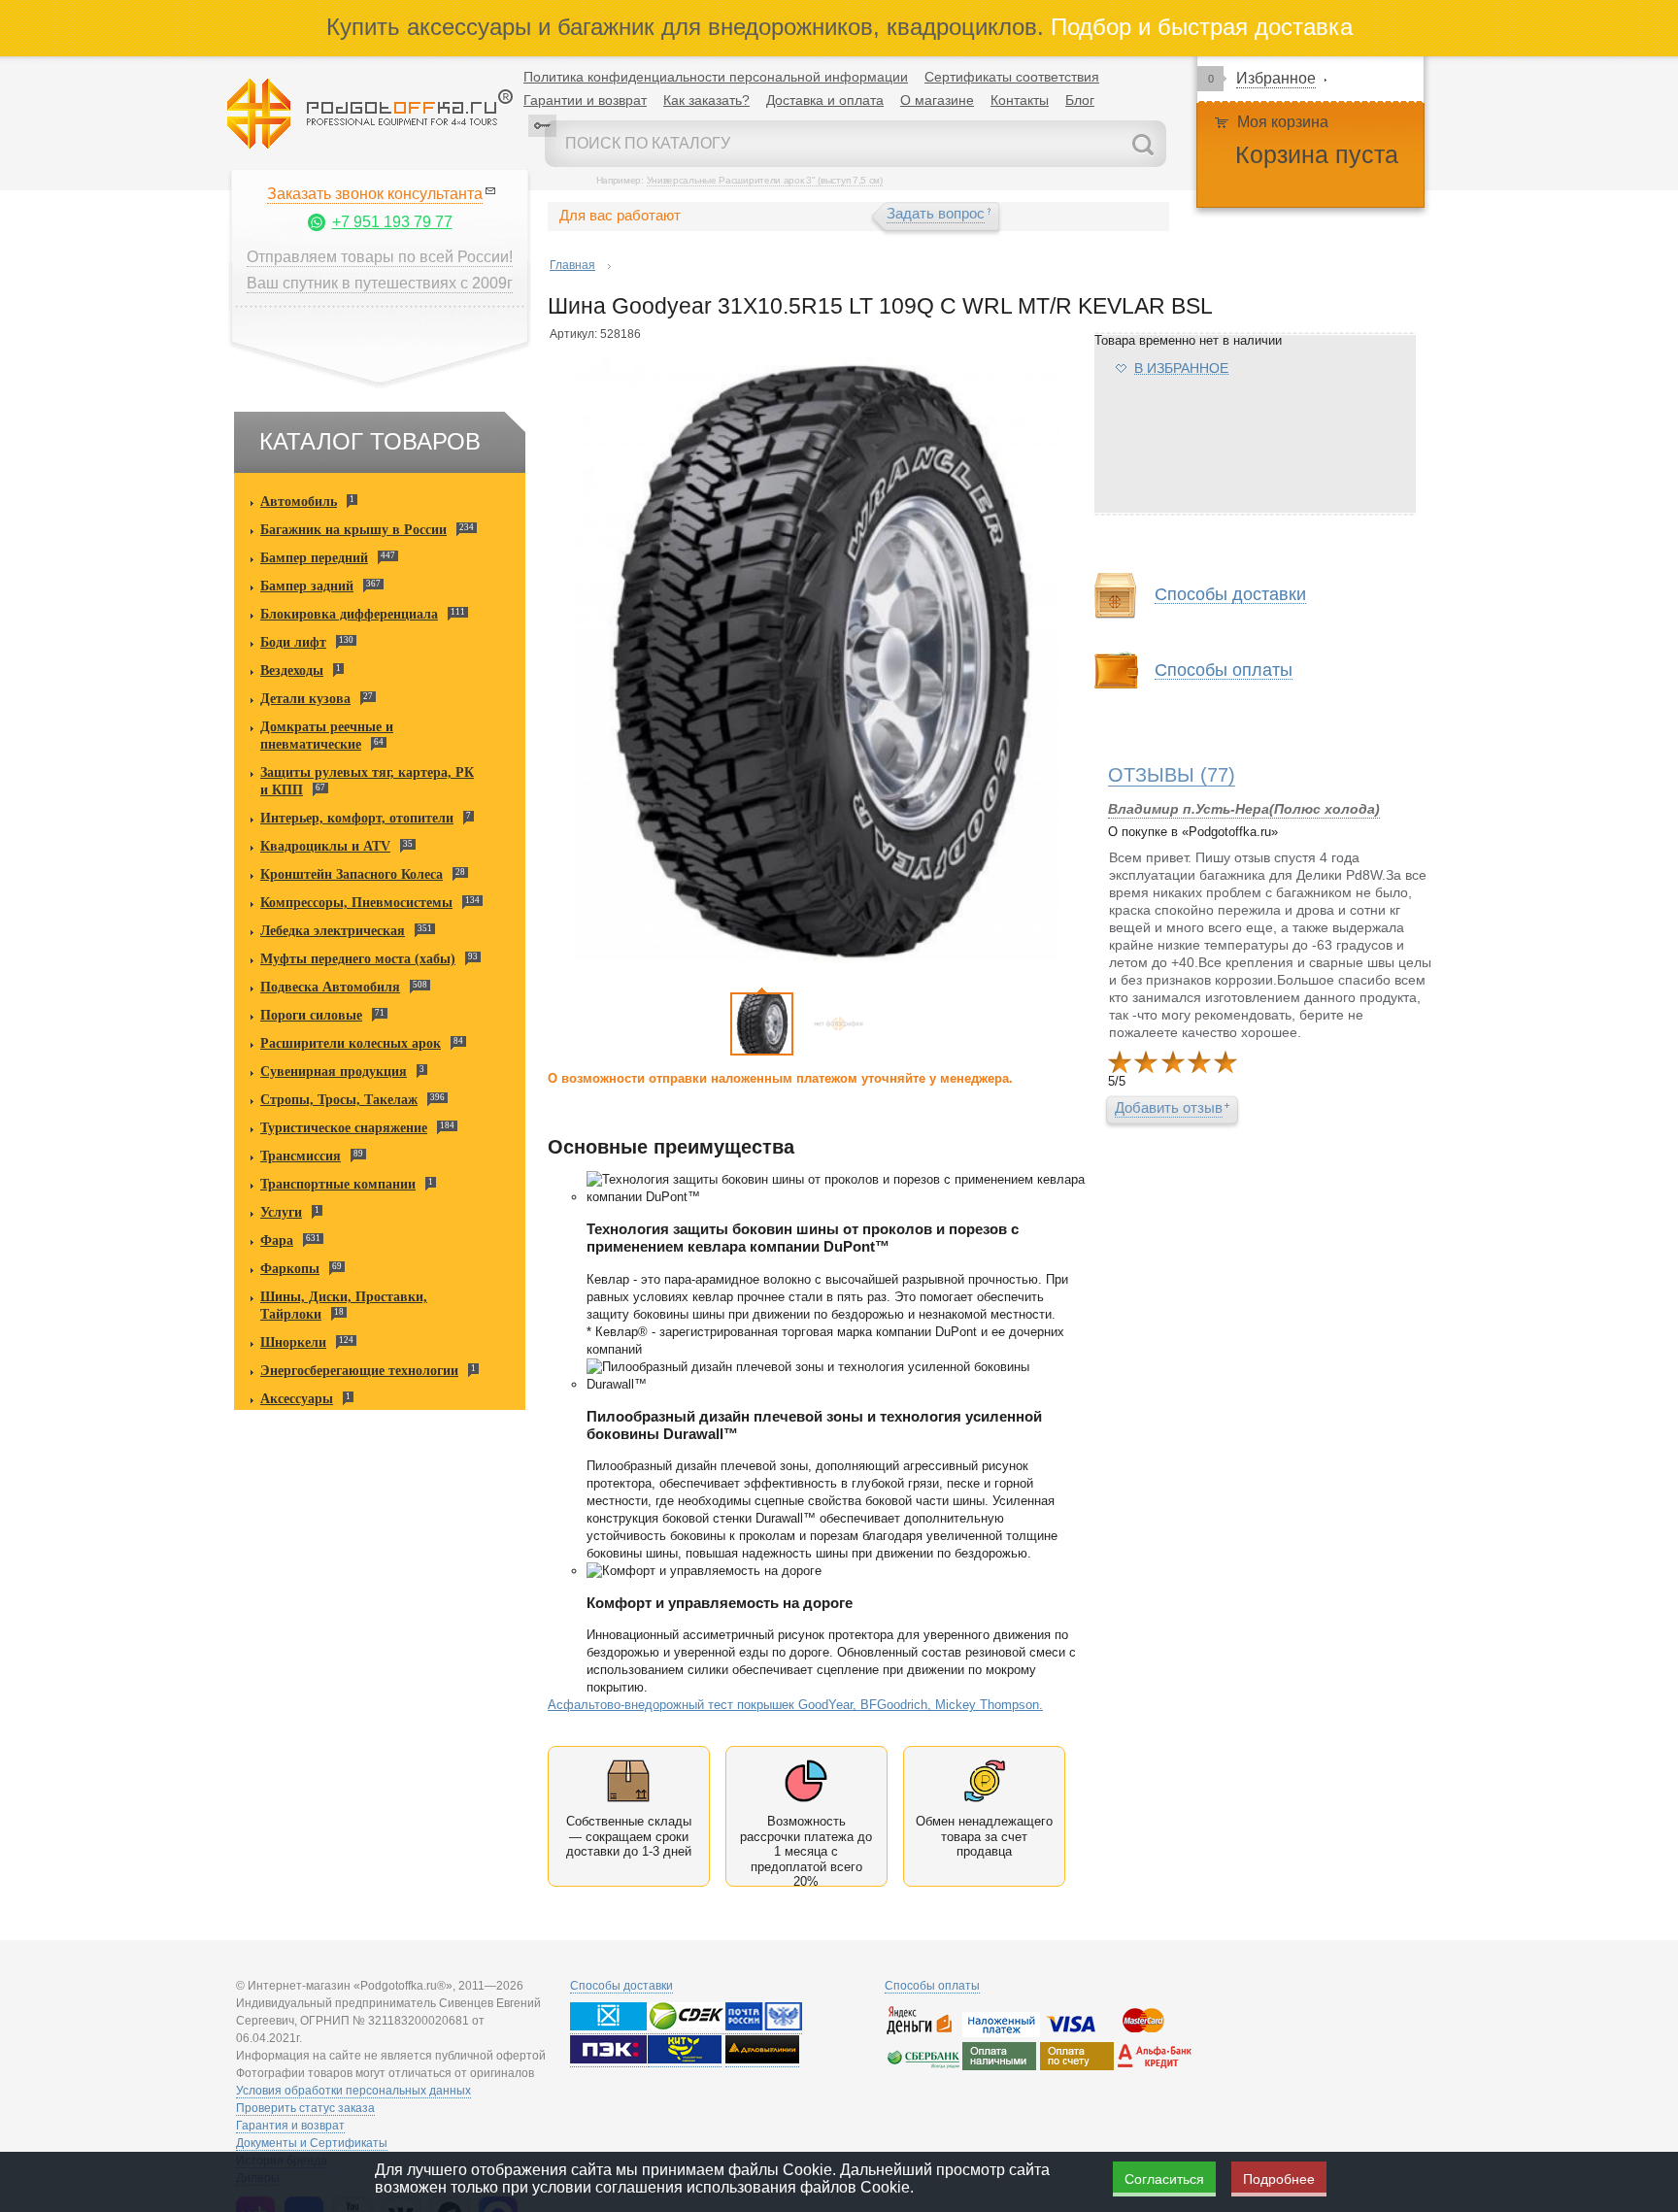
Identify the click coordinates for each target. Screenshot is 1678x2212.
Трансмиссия (301, 1156)
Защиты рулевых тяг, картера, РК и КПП (367, 781)
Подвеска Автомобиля (330, 987)
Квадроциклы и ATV (325, 846)
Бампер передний (314, 558)
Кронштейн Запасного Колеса (352, 874)
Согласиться (1164, 2179)
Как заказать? (706, 100)
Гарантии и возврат (585, 100)
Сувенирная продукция (334, 1072)
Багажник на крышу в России (353, 530)
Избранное (1276, 78)
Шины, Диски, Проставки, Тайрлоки (344, 1306)
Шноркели (293, 1342)
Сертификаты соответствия (1012, 77)
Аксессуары (297, 1399)
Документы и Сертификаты (312, 2143)
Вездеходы (292, 670)
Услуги (281, 1212)
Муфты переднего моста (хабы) (358, 959)
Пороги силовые (311, 1015)
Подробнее (1279, 2179)
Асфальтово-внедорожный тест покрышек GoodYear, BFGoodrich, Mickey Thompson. (795, 1705)
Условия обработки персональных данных (353, 2091)
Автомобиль (299, 502)
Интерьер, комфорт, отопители (357, 818)
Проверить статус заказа (305, 2108)
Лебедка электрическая (333, 931)
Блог (1080, 100)
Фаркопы (290, 1269)
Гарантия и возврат (290, 2126)
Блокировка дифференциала (349, 614)
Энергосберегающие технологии (359, 1371)
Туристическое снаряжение (344, 1128)
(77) (1172, 775)
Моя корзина (1283, 122)
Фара (277, 1240)
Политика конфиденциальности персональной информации (716, 77)
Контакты (1020, 100)
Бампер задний (307, 586)
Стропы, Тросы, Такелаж (339, 1100)
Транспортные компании (338, 1184)
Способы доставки (621, 1986)
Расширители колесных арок (351, 1043)
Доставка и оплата (825, 100)
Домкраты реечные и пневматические (327, 736)
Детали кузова (305, 699)
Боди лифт (293, 642)
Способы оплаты (932, 1986)
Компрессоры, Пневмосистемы (356, 903)
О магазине (937, 100)
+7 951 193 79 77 (392, 222)
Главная (572, 265)
